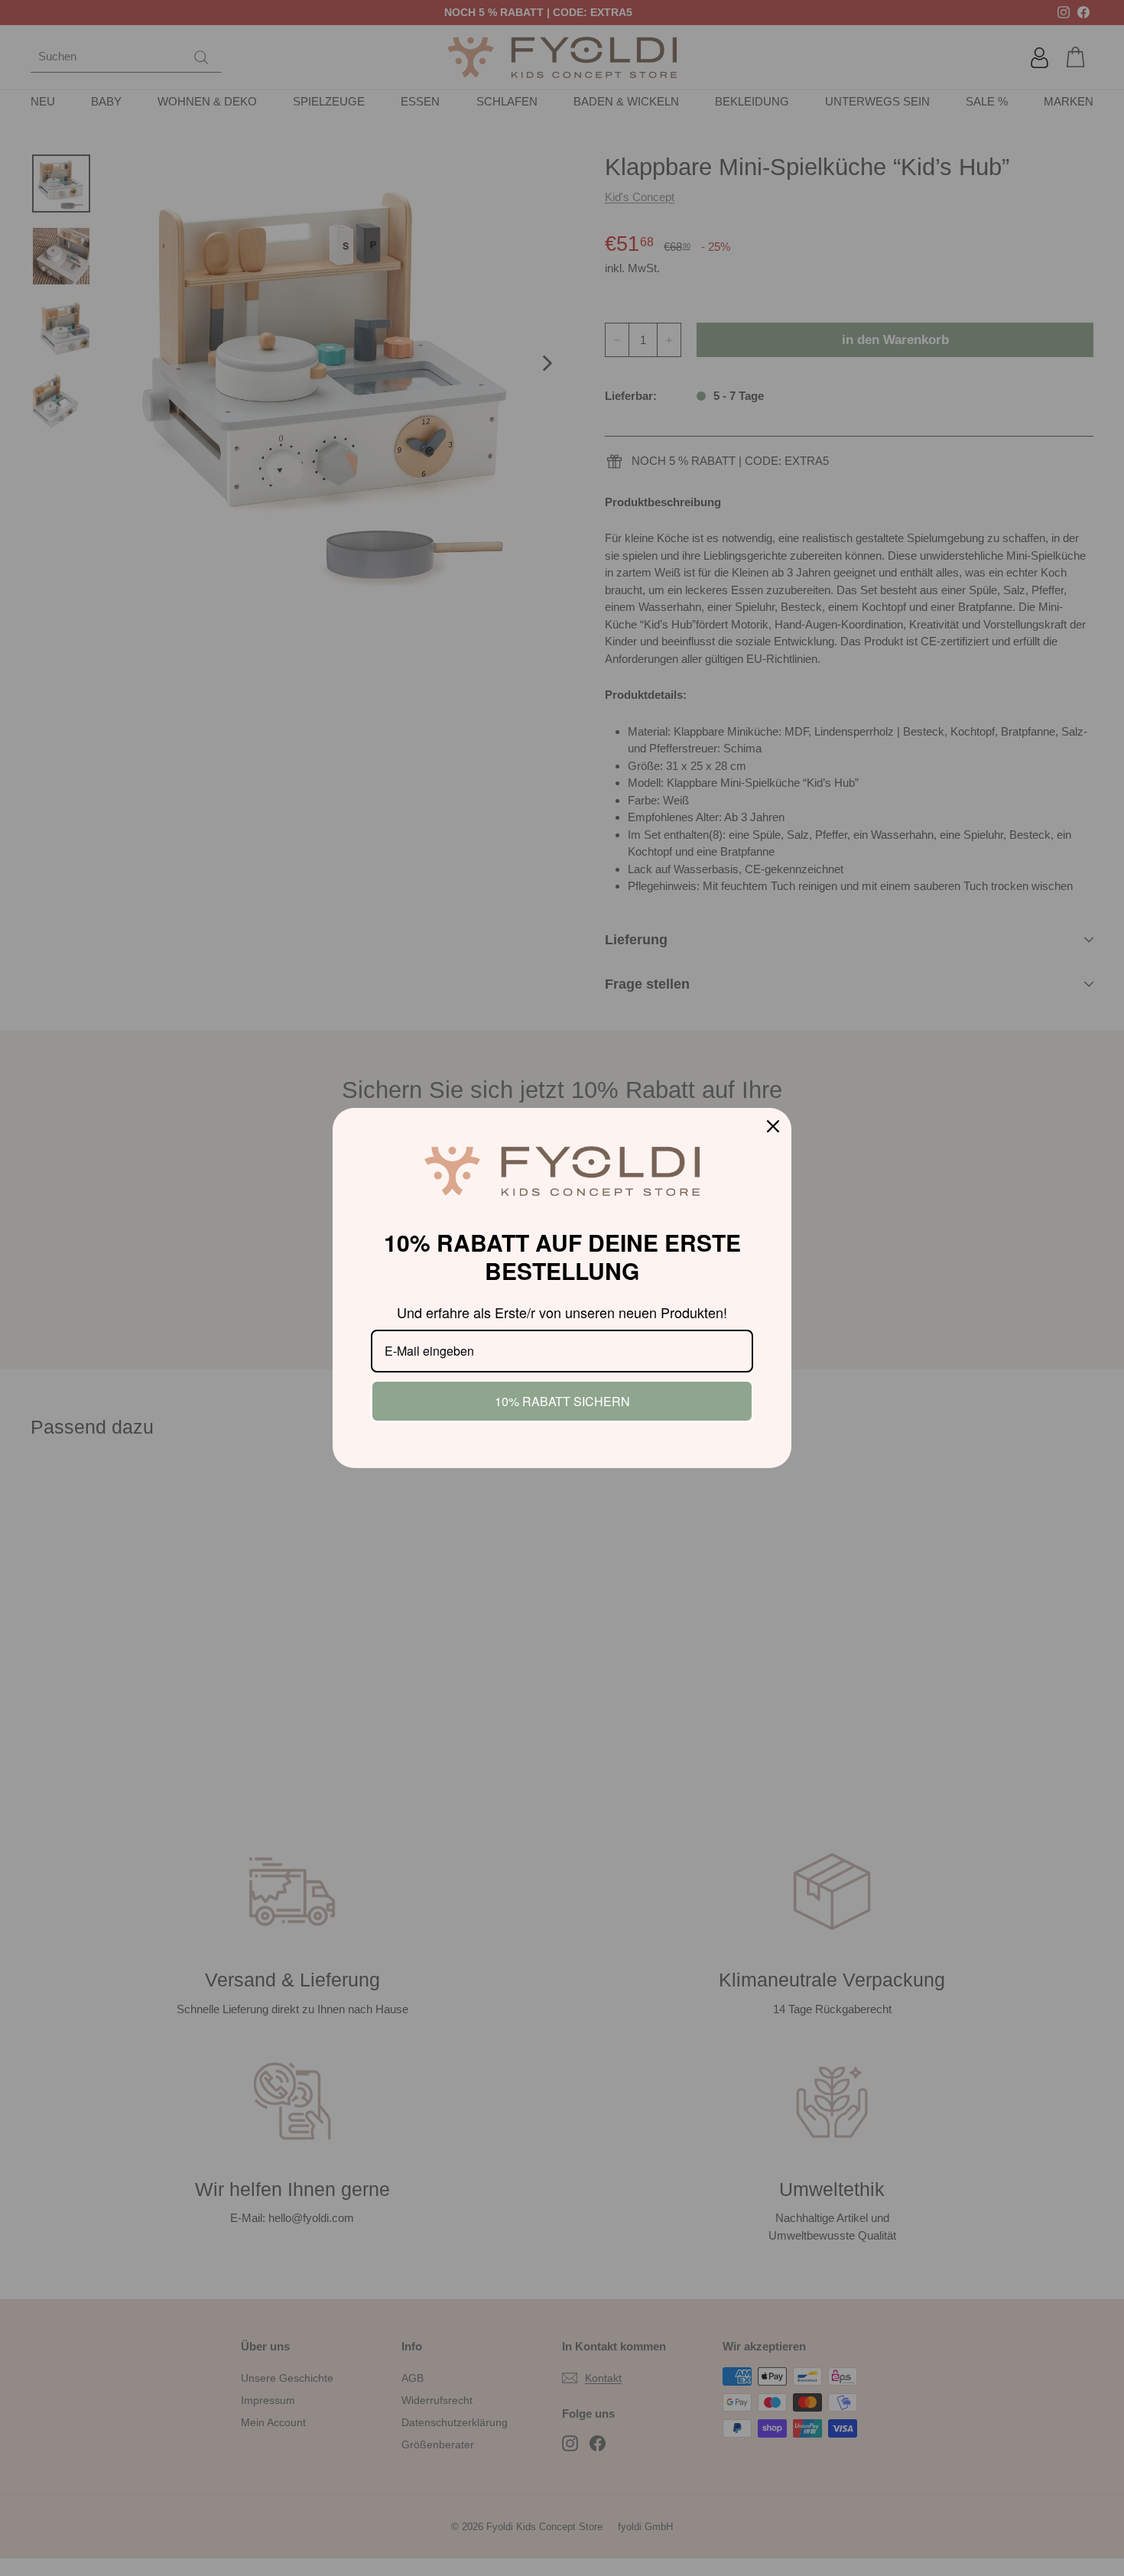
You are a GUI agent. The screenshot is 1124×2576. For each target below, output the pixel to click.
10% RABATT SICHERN (562, 1401)
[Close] (773, 1126)
